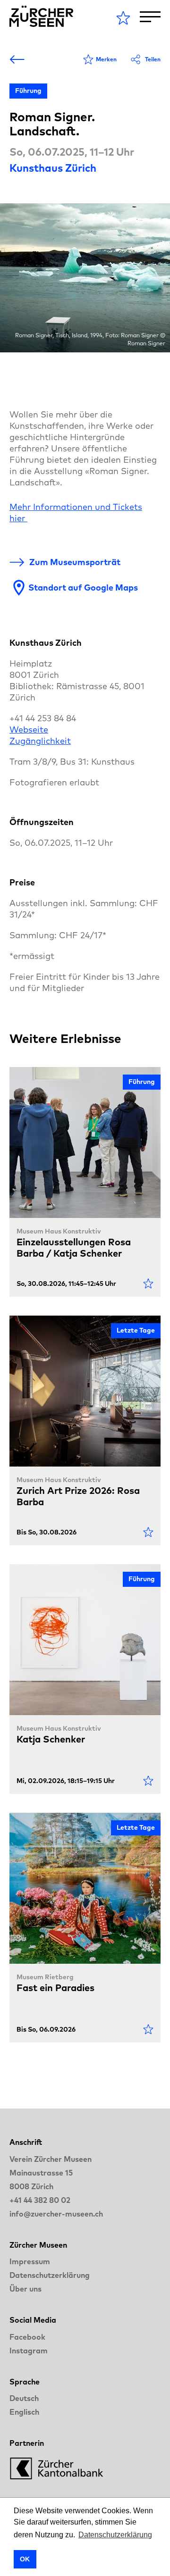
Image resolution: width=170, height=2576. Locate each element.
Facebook (27, 2337)
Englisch (24, 2412)
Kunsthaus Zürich (53, 168)
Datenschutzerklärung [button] (115, 2535)
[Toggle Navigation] (150, 17)
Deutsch (24, 2398)
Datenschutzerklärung (50, 2275)
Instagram (29, 2351)
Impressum (30, 2261)
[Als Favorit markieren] (148, 1284)
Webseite (29, 729)
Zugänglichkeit (40, 741)
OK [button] (25, 2559)
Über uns (25, 2289)
